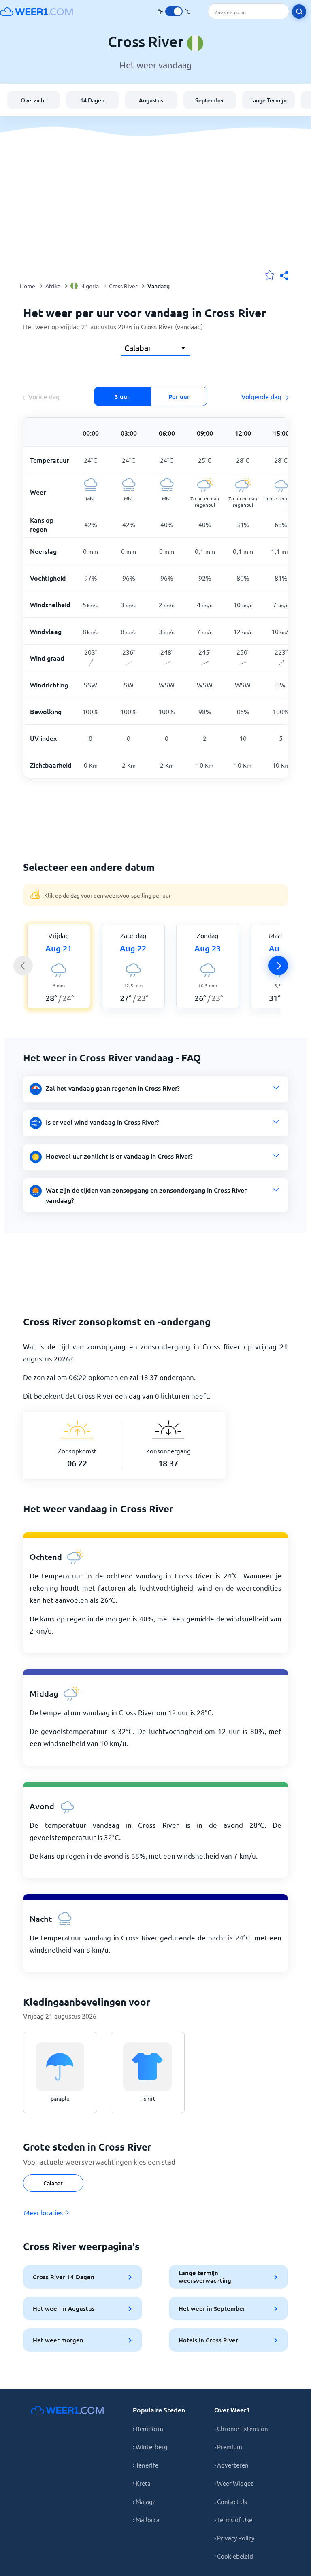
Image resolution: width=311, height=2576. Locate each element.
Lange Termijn (268, 100)
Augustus (151, 100)
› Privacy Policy (234, 2538)
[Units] (174, 11)
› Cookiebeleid (234, 2556)
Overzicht (34, 100)
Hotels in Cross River (208, 2340)
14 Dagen (92, 100)
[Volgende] (278, 966)
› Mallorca (146, 2520)
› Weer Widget (234, 2483)
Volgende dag (262, 396)
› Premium (228, 2447)
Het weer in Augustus (64, 2308)
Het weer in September (212, 2308)
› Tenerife (146, 2465)
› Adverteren (231, 2465)
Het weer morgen (58, 2340)
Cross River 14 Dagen (64, 2277)
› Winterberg (150, 2447)
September (210, 100)
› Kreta (142, 2483)
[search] (299, 12)
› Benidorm (148, 2428)
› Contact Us (231, 2501)
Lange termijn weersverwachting (205, 2277)
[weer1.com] (36, 11)
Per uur (179, 396)
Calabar (53, 2183)
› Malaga (144, 2501)
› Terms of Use (233, 2520)
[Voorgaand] (23, 966)
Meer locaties (43, 2212)
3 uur (122, 396)
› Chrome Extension (241, 2428)
